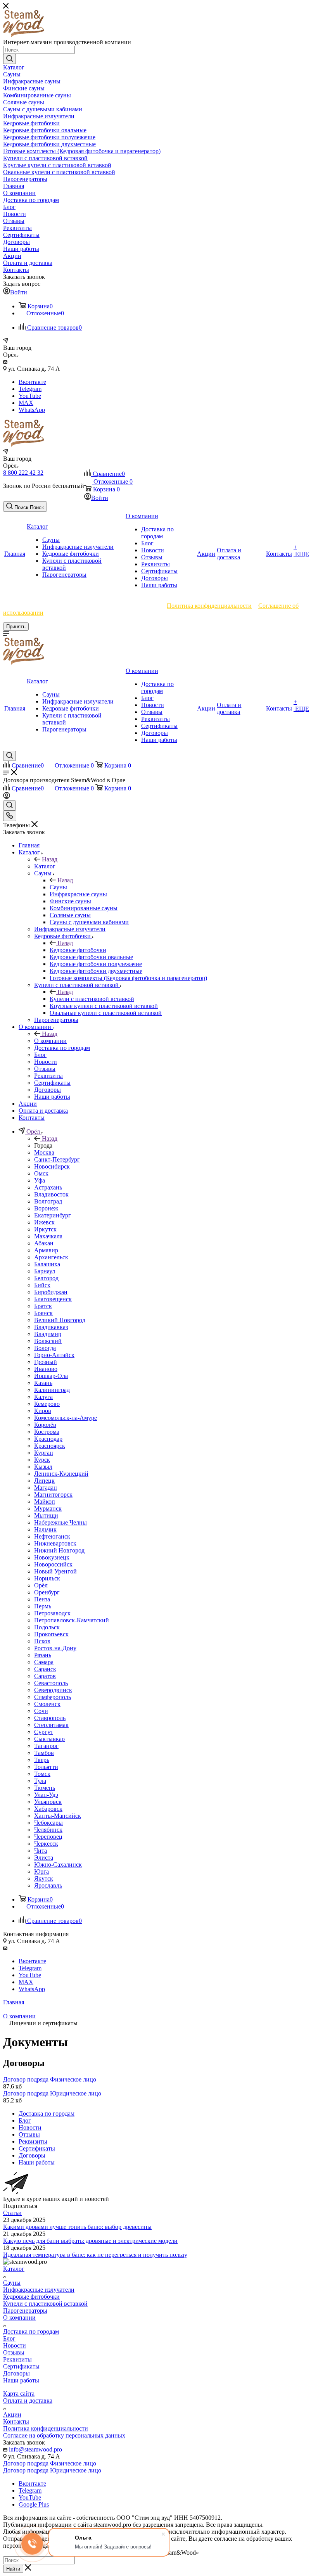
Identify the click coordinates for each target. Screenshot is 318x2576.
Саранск (45, 1669)
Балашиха (47, 1264)
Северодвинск (53, 1690)
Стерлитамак (51, 1725)
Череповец (48, 1837)
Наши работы (21, 2380)
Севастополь (51, 1683)
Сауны (58, 887)
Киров (43, 1411)
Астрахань (48, 1187)
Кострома (47, 1432)
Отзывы (14, 2352)
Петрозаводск (52, 1613)
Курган (44, 1453)
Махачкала (48, 1236)
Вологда (45, 1348)
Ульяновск (48, 1802)
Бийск (42, 1285)
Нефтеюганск (52, 1536)
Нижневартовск (55, 1543)
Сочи (41, 1711)
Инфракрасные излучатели (39, 2290)
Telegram (30, 389)
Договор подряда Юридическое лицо (52, 2093)
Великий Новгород (60, 1320)
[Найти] (10, 59)
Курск (42, 1460)
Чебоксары (48, 1823)
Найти (13, 2569)
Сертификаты (21, 2366)
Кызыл (43, 1467)
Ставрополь (50, 1718)
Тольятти (46, 1767)
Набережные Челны (60, 1522)
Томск (42, 1774)
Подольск (47, 1627)
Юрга (41, 1871)
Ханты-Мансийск (58, 1816)
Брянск (43, 1313)
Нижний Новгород (59, 1550)
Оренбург (47, 1592)
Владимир (48, 1334)
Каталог (45, 866)
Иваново (46, 1369)
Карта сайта (19, 2394)
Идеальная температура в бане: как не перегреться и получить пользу (95, 2255)
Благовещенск (53, 1299)
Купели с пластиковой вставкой (92, 999)
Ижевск (44, 1222)
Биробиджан (51, 1292)
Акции (12, 2414)
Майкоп (45, 1502)
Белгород (46, 1278)
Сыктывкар (49, 1739)
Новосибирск (52, 1166)
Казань (43, 1383)
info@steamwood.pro (35, 2449)
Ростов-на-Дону (55, 1648)
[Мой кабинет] (7, 797)
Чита (41, 1851)
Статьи (12, 2213)
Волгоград (48, 1201)
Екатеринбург (53, 1215)
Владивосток (51, 1194)
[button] (25, 507)
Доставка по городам (31, 2331)
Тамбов (44, 1753)
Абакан (44, 1243)
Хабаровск (48, 1809)
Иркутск (45, 1229)
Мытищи (46, 1515)
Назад (50, 859)
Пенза (42, 1599)
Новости (15, 2345)
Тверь (42, 1760)
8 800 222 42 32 (23, 473)
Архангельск (51, 1257)
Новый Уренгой (55, 1571)
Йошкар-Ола (51, 1376)
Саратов (45, 1676)
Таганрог (46, 1746)
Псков (42, 1641)
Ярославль (48, 1885)
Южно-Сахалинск (58, 1865)
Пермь (43, 1606)
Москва (44, 1152)
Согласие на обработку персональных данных (64, 2435)
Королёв (45, 1425)
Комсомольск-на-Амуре (66, 1418)
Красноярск (50, 1446)
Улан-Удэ (46, 1795)
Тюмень (45, 1788)
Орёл (41, 1585)
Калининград (52, 1390)
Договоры (16, 2373)
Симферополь (53, 1697)
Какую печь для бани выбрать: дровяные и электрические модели (90, 2241)
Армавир (46, 1250)
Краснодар (48, 1439)
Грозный (46, 1362)
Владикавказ (51, 1327)
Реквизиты (17, 2359)
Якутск (44, 1878)
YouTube (30, 396)
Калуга (43, 1397)
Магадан (46, 1488)
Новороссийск (53, 1564)
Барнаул (45, 1271)
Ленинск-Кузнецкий (61, 1474)
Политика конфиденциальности (209, 606)
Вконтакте (32, 382)
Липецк (44, 1481)
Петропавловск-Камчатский (72, 1620)
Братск (43, 1306)
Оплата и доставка (28, 2401)
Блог (9, 2338)
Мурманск (48, 1508)
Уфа (40, 1180)
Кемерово (47, 1404)
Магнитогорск (53, 1495)
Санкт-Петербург (57, 1159)
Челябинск (48, 1830)
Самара (44, 1662)
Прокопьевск (51, 1634)
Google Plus (34, 2504)
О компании (50, 1041)
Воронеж (46, 1208)
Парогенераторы (25, 2311)
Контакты (16, 2421)
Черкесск (46, 1844)
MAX (26, 403)
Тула (40, 1781)
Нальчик (45, 1529)
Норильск (47, 1578)
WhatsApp (32, 410)
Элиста (44, 1858)
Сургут (44, 1732)
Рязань (43, 1655)
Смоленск (47, 1704)
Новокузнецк (52, 1557)
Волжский (48, 1341)
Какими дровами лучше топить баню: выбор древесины (77, 2227)
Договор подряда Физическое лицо (50, 2079)
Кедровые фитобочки (78, 950)
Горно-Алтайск (54, 1355)
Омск (41, 1173)
